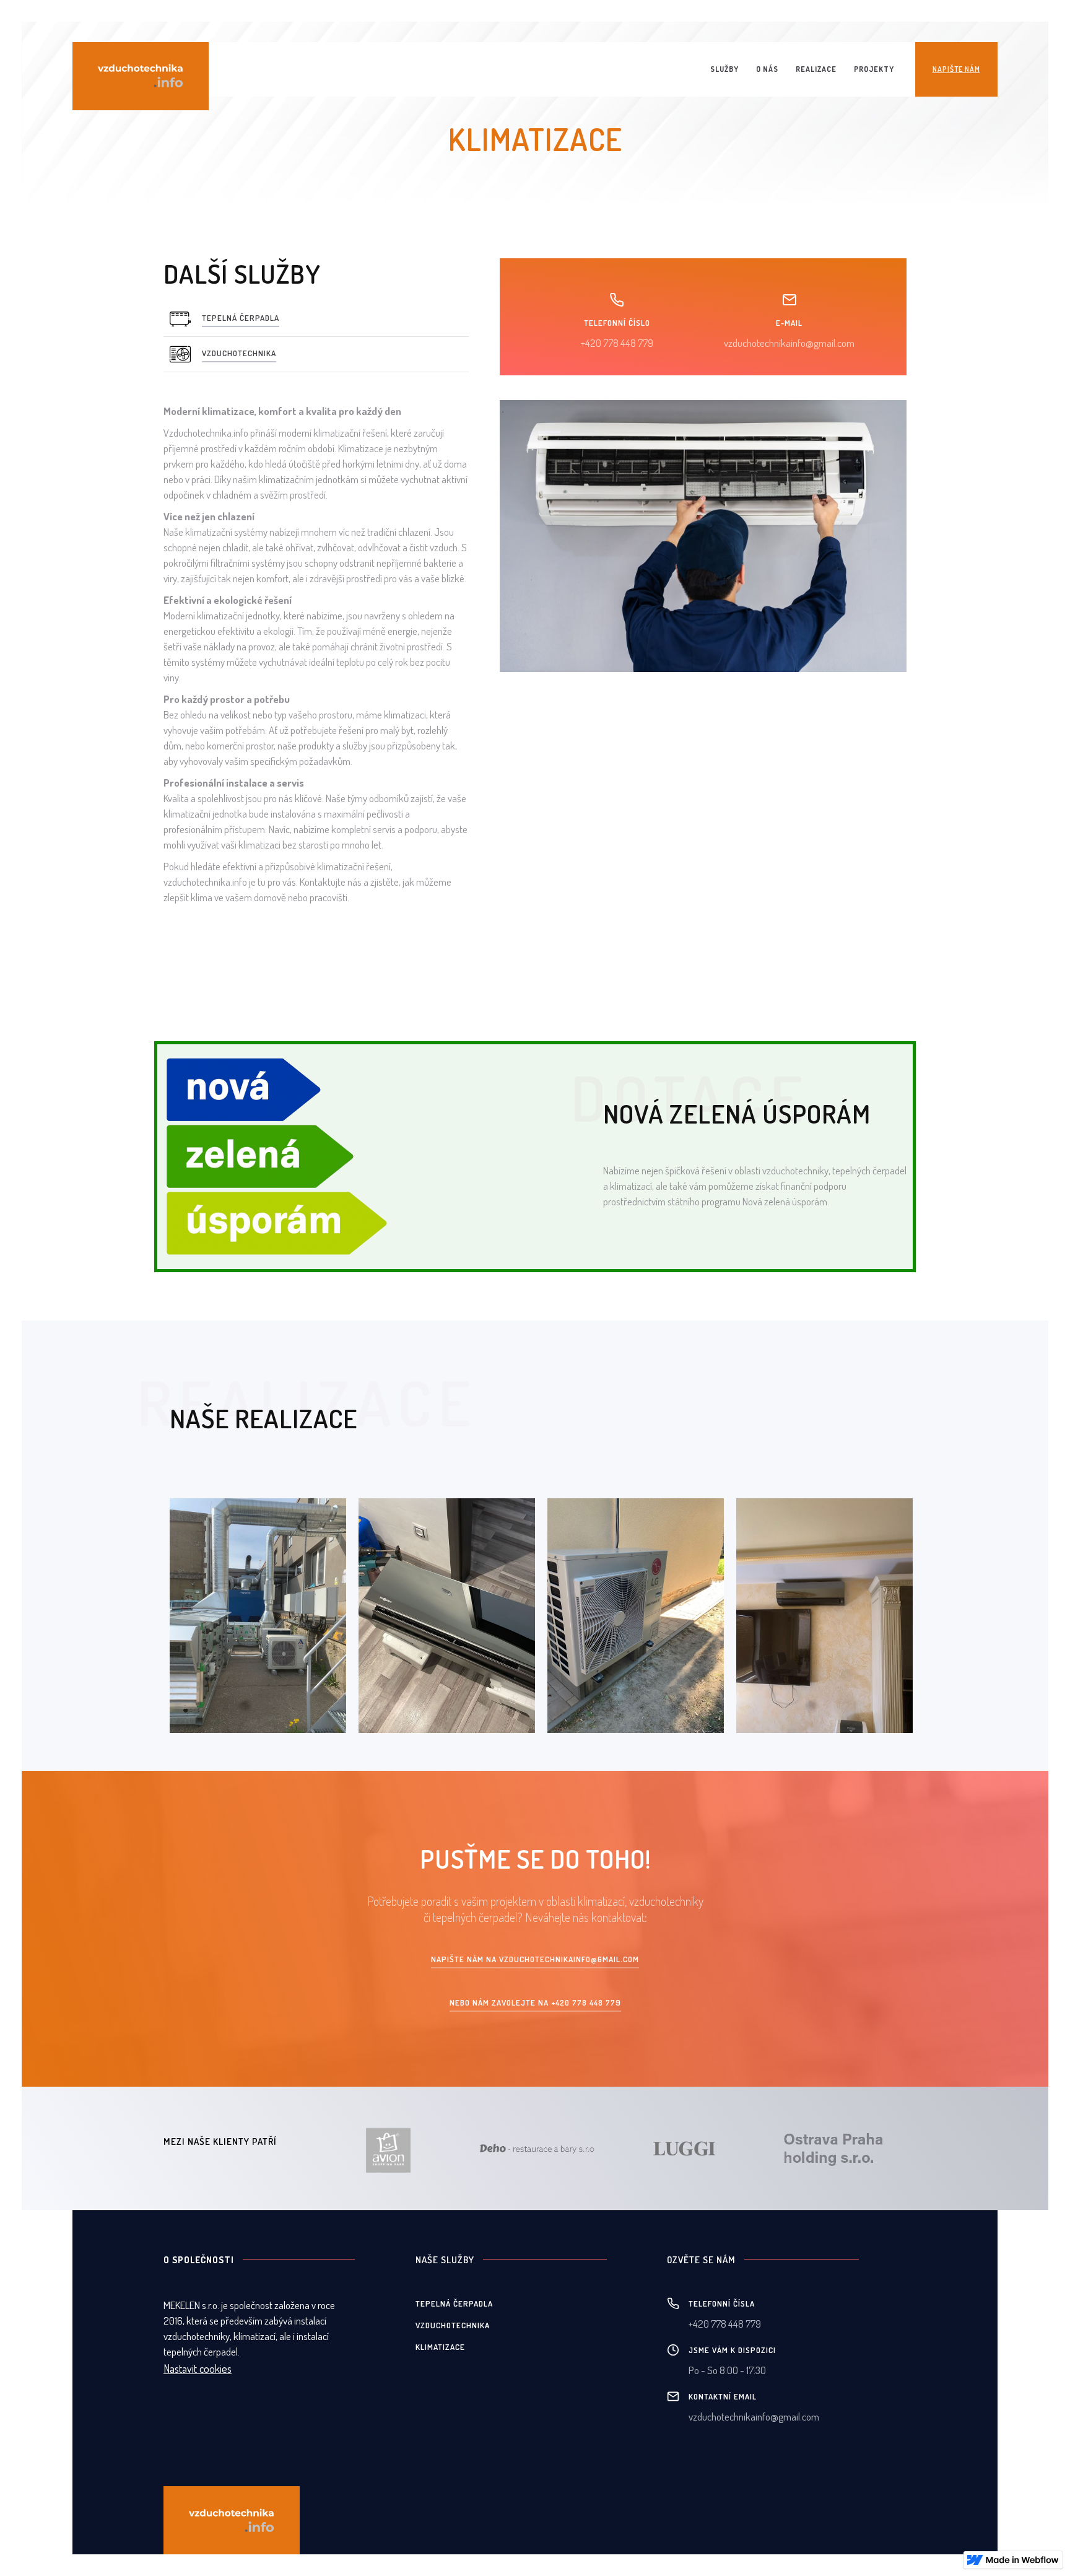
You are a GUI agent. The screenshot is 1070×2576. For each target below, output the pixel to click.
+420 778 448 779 (617, 343)
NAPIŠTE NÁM (956, 69)
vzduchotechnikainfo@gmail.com (789, 343)
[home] (141, 76)
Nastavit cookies (198, 2369)
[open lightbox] (258, 1616)
